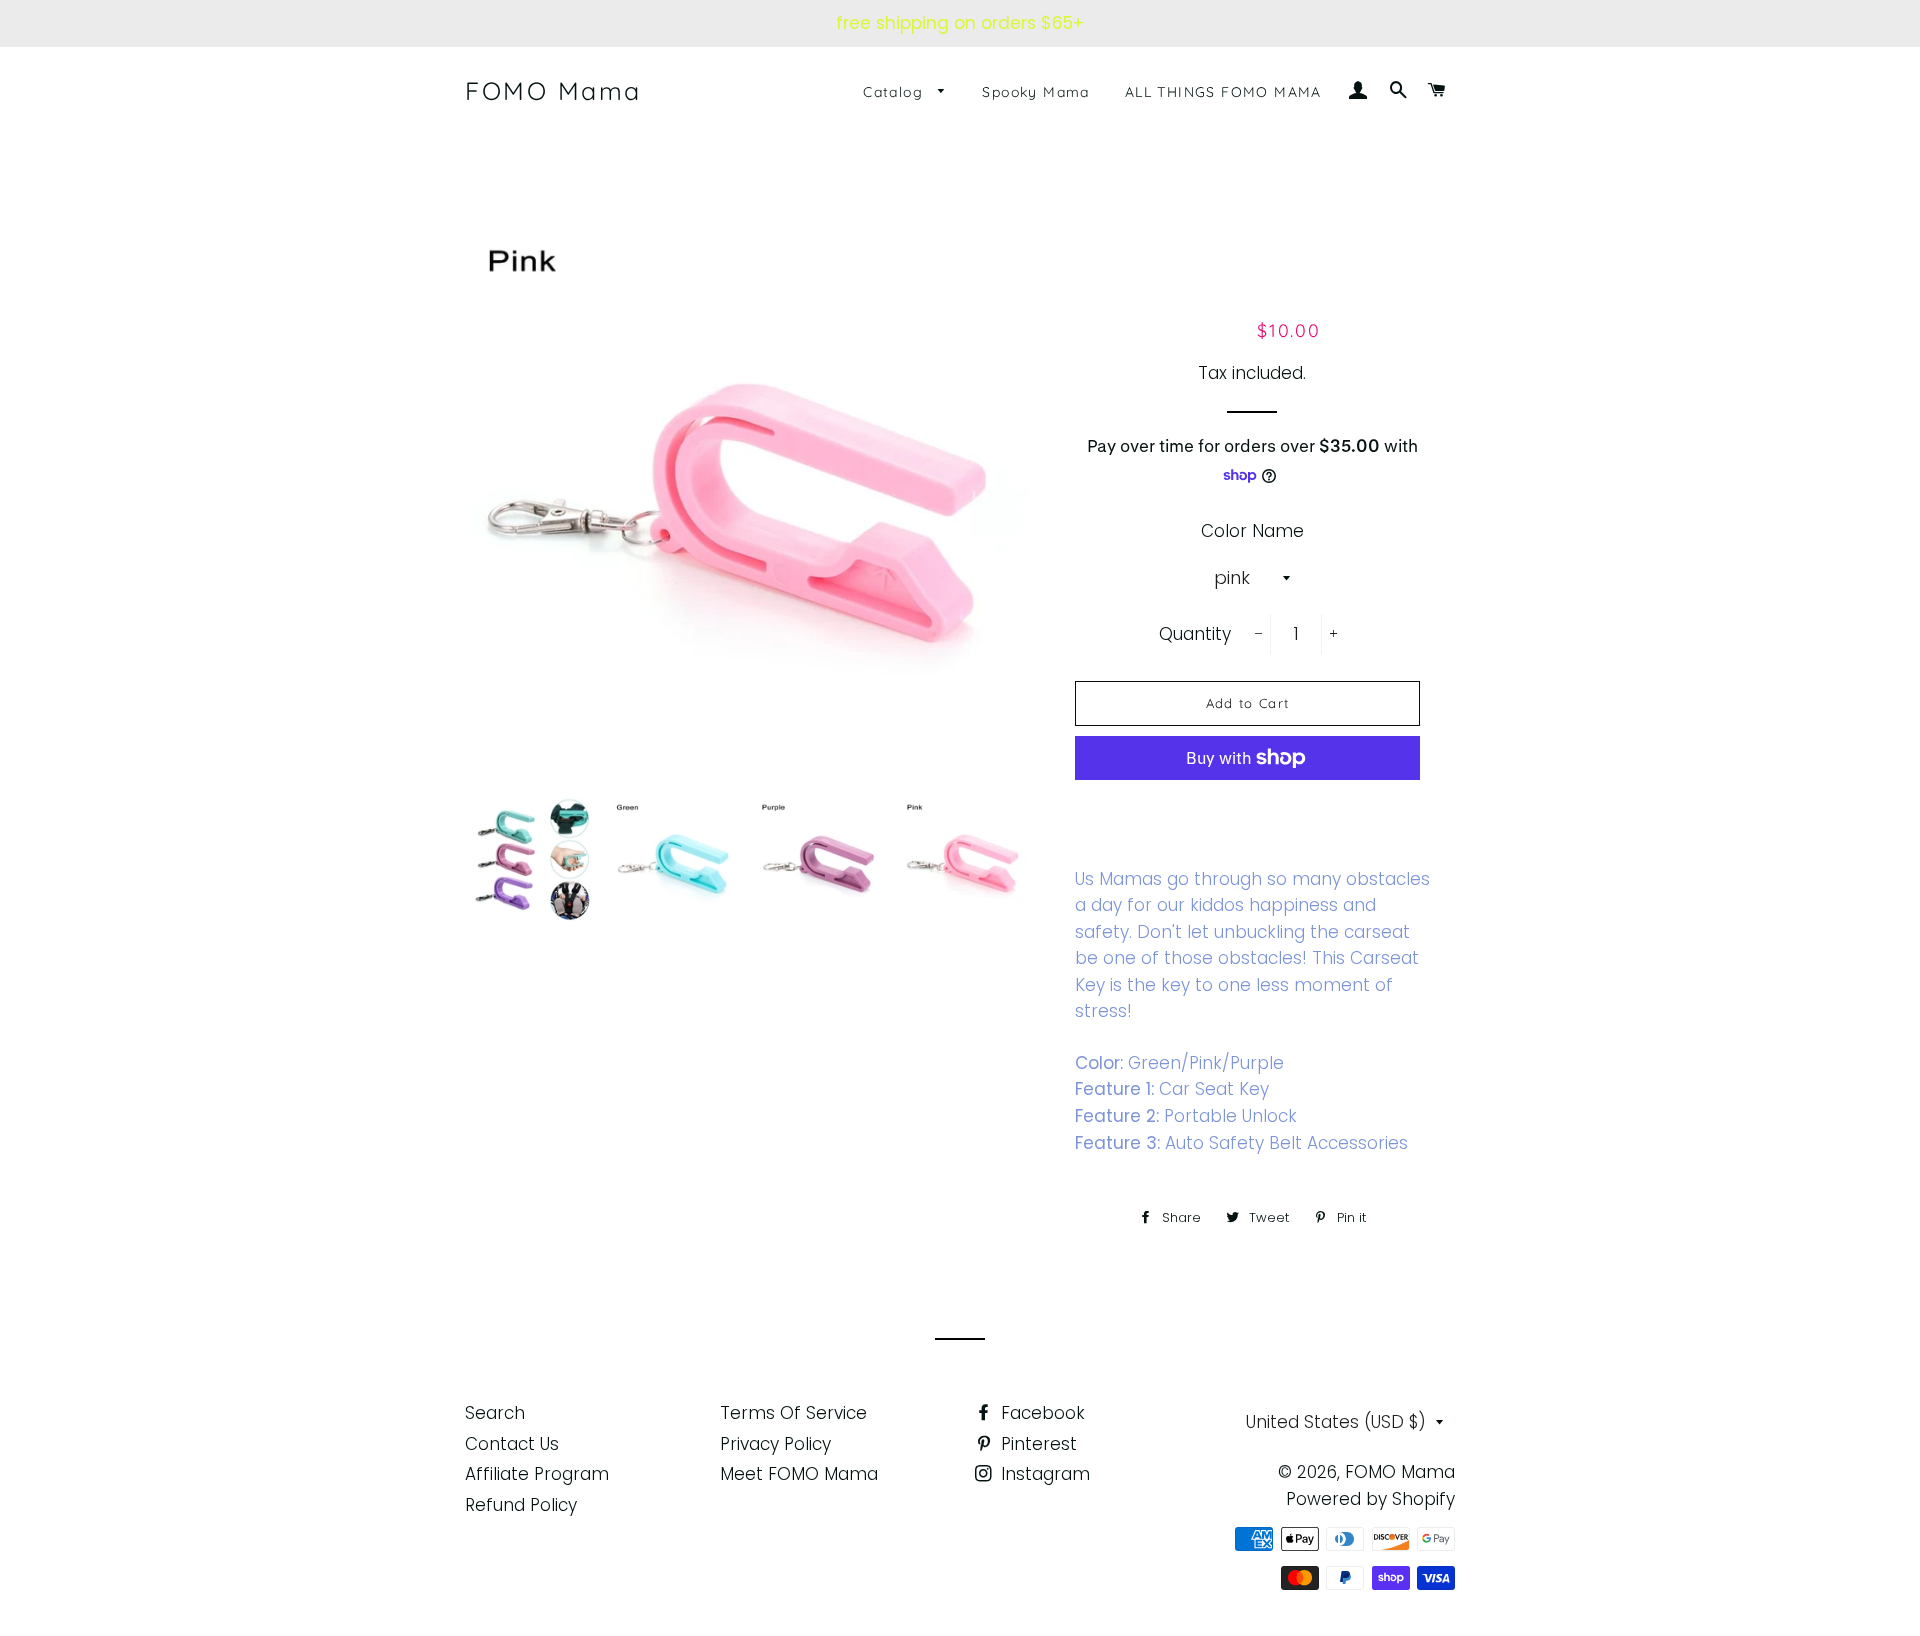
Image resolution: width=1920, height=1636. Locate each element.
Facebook (1040, 1413)
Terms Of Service (793, 1413)
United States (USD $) (1336, 1422)
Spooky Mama (1035, 92)
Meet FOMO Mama (799, 1474)
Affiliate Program (537, 1474)
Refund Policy (521, 1505)
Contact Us (512, 1444)
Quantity (1195, 634)
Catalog (895, 92)
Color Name (1252, 531)
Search (495, 1413)
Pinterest (1036, 1444)
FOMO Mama (553, 90)
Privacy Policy (775, 1444)
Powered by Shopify (1370, 1499)
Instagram (1043, 1474)
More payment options (1247, 804)
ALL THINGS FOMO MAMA (1223, 92)
